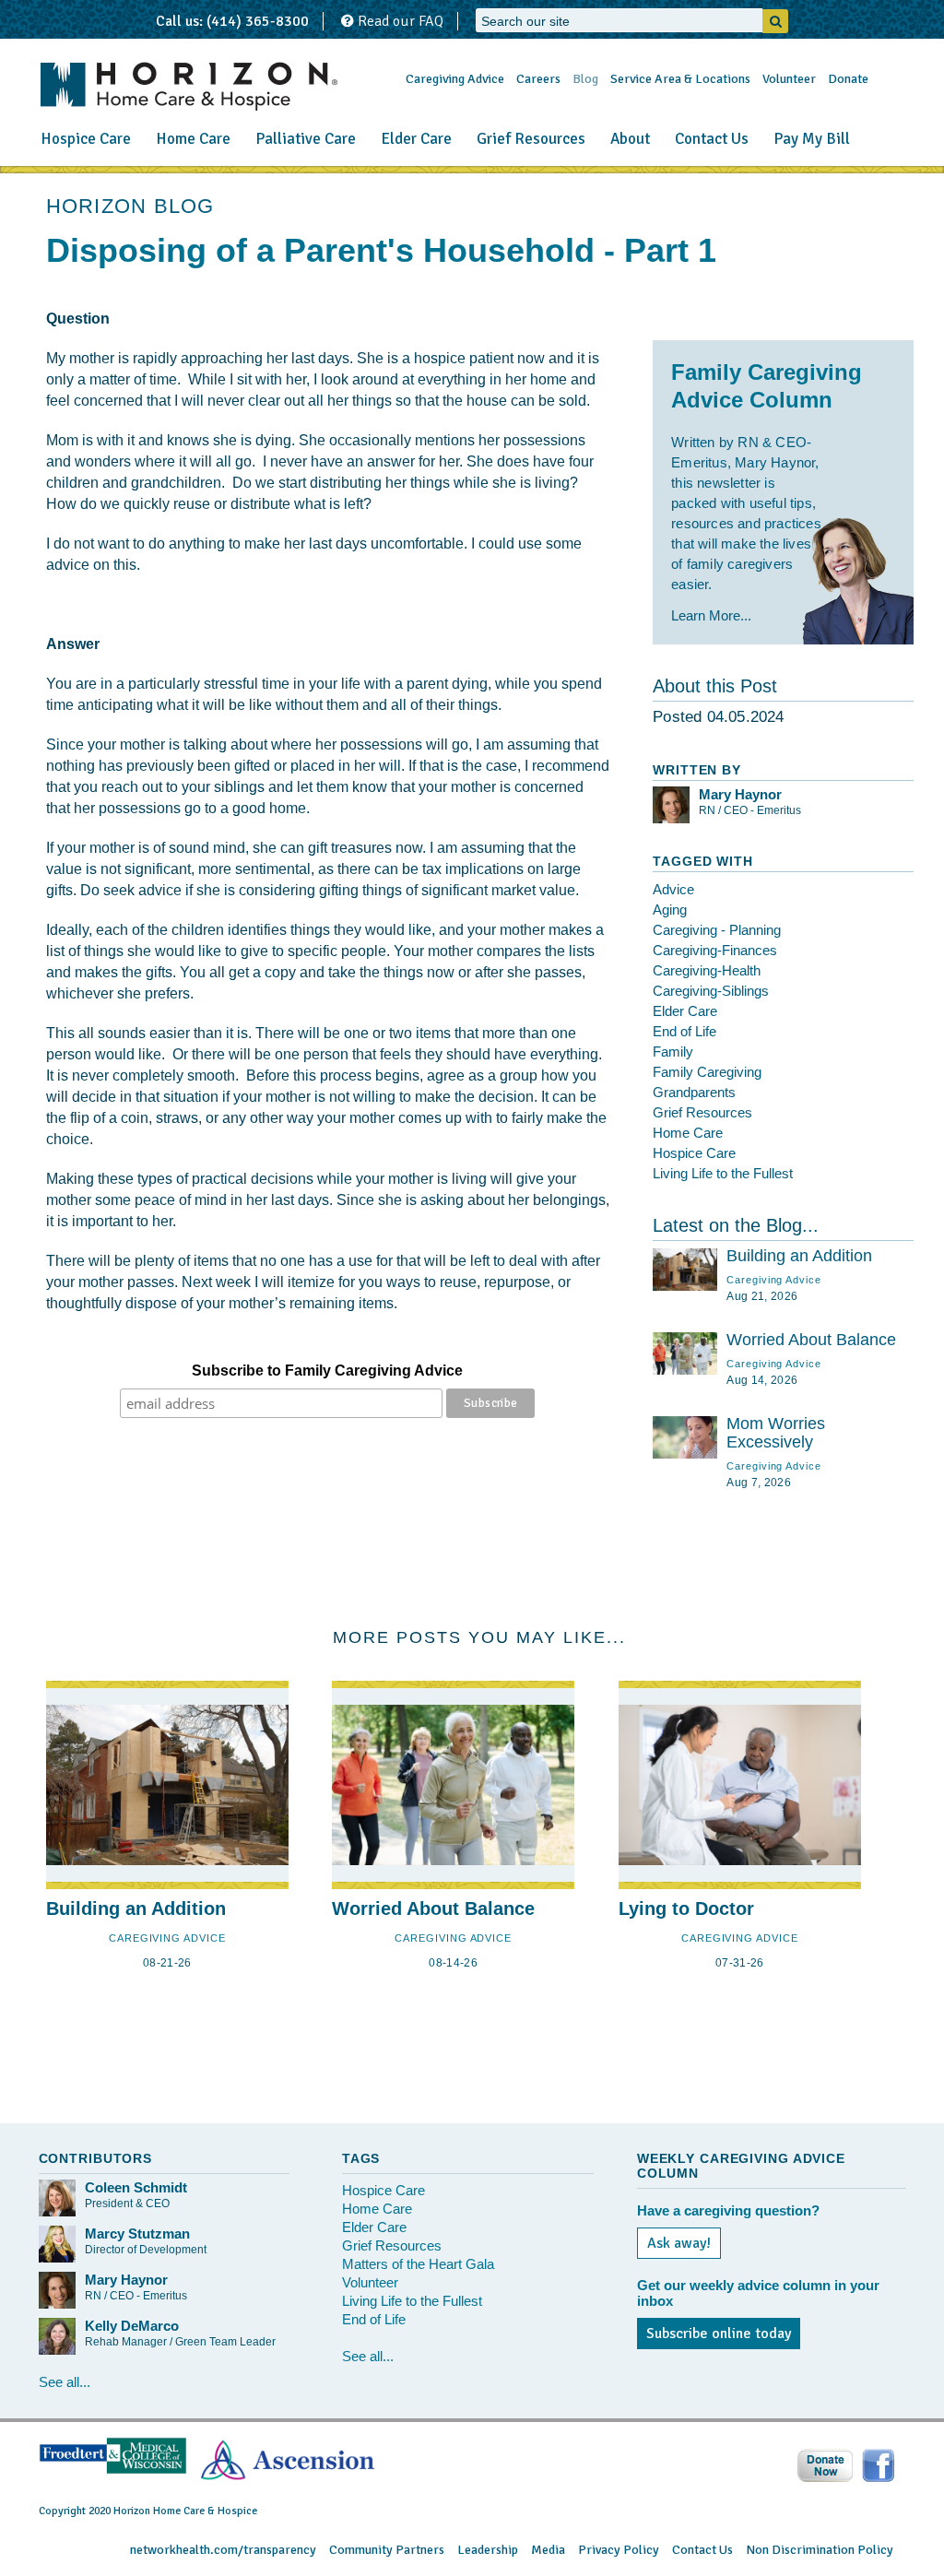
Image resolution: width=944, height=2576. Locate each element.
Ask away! (679, 2243)
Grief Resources (531, 139)
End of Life (684, 1031)
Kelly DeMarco (132, 2326)
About (630, 139)
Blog (585, 79)
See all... (65, 2382)
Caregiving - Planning (717, 930)
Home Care (193, 139)
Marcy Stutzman (137, 2233)
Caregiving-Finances (715, 950)
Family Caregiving (707, 1072)
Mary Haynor (740, 794)
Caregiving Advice (455, 79)
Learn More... (711, 615)
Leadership (488, 2550)
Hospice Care (86, 139)
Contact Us (712, 139)
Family (673, 1052)
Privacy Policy (619, 2550)
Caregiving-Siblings (711, 991)
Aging (670, 910)
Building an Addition (799, 1256)
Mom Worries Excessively (776, 1433)
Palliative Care (306, 139)
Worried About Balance (811, 1340)
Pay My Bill (812, 139)
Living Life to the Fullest (723, 1173)
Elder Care (416, 139)
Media (548, 2550)
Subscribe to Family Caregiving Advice (327, 1371)
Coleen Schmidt (136, 2187)
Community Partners (387, 2550)
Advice (673, 889)
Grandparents (694, 1092)
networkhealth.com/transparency (223, 2550)
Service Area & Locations (680, 79)
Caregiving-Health (707, 970)
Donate (848, 79)
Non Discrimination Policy (820, 2550)
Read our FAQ (399, 21)
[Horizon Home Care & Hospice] (189, 86)
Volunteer (789, 79)
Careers (538, 79)
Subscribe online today (719, 2334)
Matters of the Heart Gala (418, 2264)
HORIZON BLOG (130, 206)
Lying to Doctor (686, 1908)
